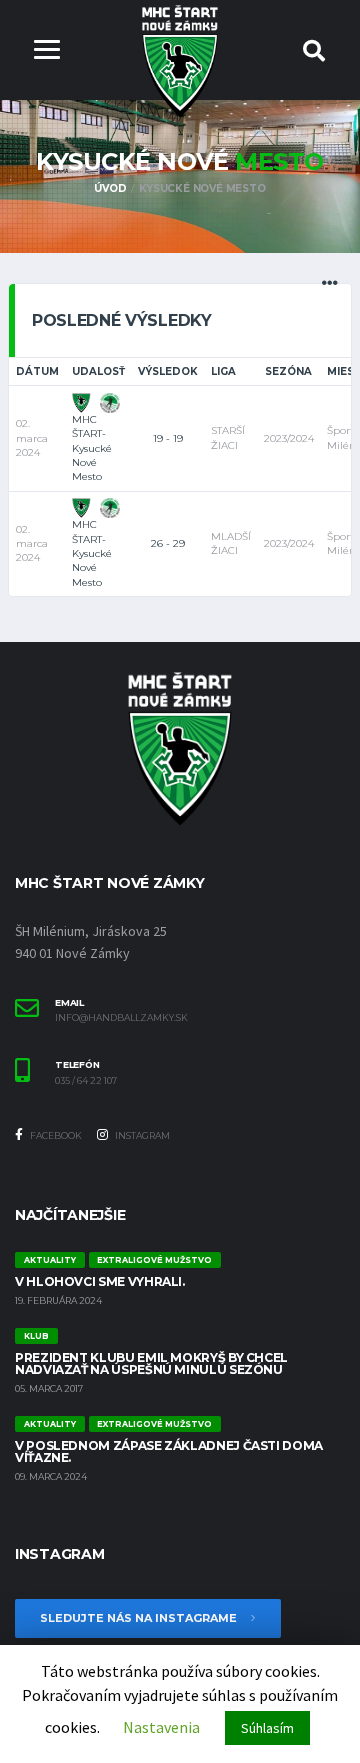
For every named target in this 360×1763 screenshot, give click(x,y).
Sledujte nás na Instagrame (140, 1618)
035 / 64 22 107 (86, 1081)
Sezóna (288, 371)
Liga (223, 371)
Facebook (55, 1135)
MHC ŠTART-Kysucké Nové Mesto (92, 448)
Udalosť (98, 371)
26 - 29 (168, 543)
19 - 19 (168, 438)
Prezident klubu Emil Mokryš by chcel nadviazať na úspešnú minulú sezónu (151, 1363)
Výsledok (168, 371)
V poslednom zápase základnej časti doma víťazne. (169, 1451)
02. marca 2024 (32, 438)
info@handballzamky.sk (121, 1018)
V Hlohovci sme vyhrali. (100, 1281)
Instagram (141, 1135)
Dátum (37, 371)
